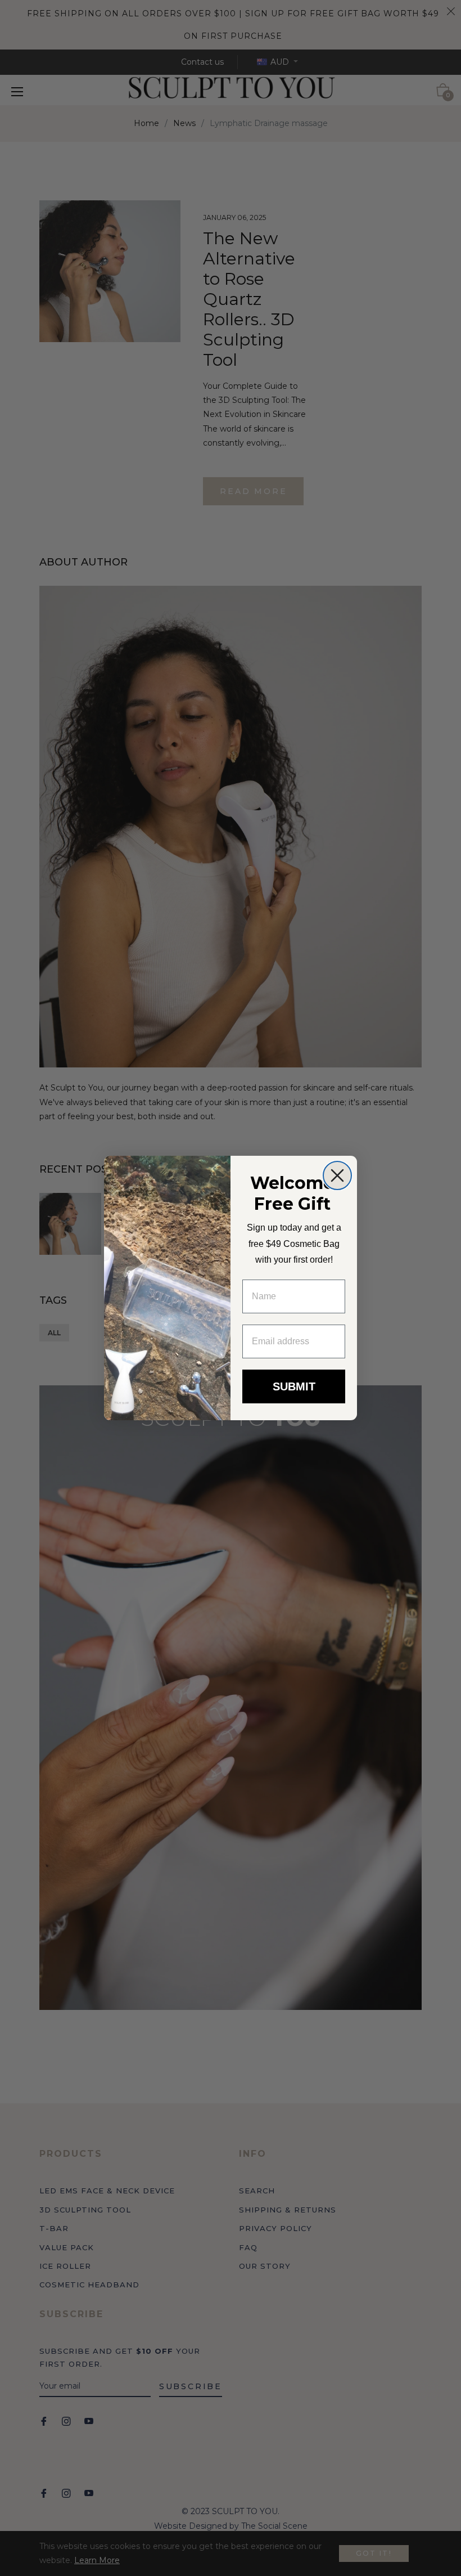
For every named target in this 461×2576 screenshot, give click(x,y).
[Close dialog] (337, 1175)
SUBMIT (294, 1386)
